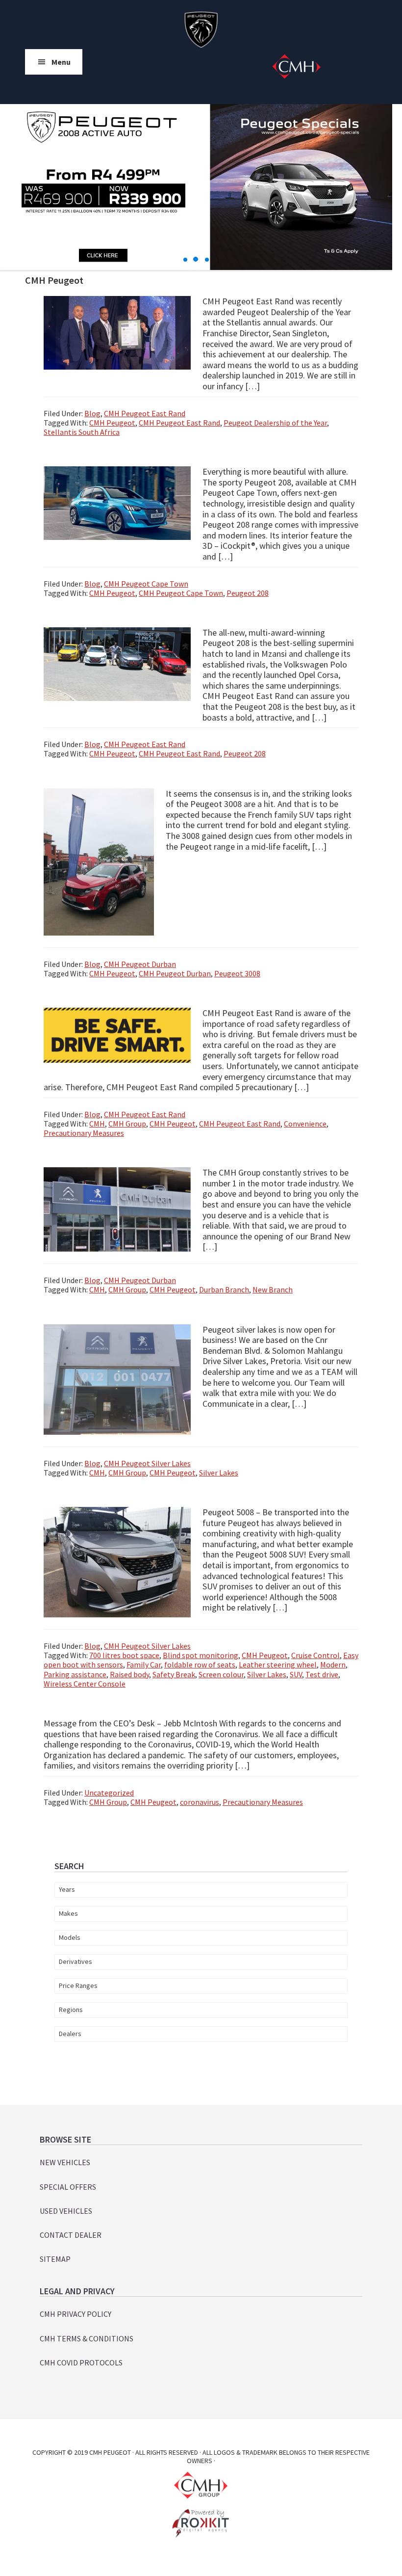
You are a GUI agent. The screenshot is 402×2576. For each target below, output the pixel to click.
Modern (333, 1664)
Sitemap (55, 2259)
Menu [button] (61, 62)
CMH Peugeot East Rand (145, 413)
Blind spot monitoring (201, 1655)
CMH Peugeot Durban (140, 964)
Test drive (322, 1674)
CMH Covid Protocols (81, 2362)
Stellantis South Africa (82, 432)
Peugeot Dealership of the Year (275, 423)
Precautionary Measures (84, 1133)
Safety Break (174, 1674)
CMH (97, 1124)
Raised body (129, 1674)
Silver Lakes (219, 1473)
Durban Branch (224, 1289)
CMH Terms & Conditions (87, 2338)
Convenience (305, 1124)
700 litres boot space (124, 1655)
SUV (296, 1674)
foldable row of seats (200, 1664)
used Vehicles (66, 2211)
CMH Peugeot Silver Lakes (147, 1463)
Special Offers (68, 2187)
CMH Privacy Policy (75, 2314)
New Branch (273, 1289)
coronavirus (200, 1802)
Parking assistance (75, 1674)
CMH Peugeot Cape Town (146, 584)
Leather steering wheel (278, 1664)
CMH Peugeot (201, 29)
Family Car (144, 1664)
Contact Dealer (71, 2235)
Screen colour (221, 1674)
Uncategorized (109, 1793)
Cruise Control (315, 1655)
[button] (186, 260)
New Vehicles (65, 2162)
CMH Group (127, 1124)
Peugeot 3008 (237, 973)
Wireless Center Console (85, 1684)
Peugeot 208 (248, 593)
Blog (92, 413)
